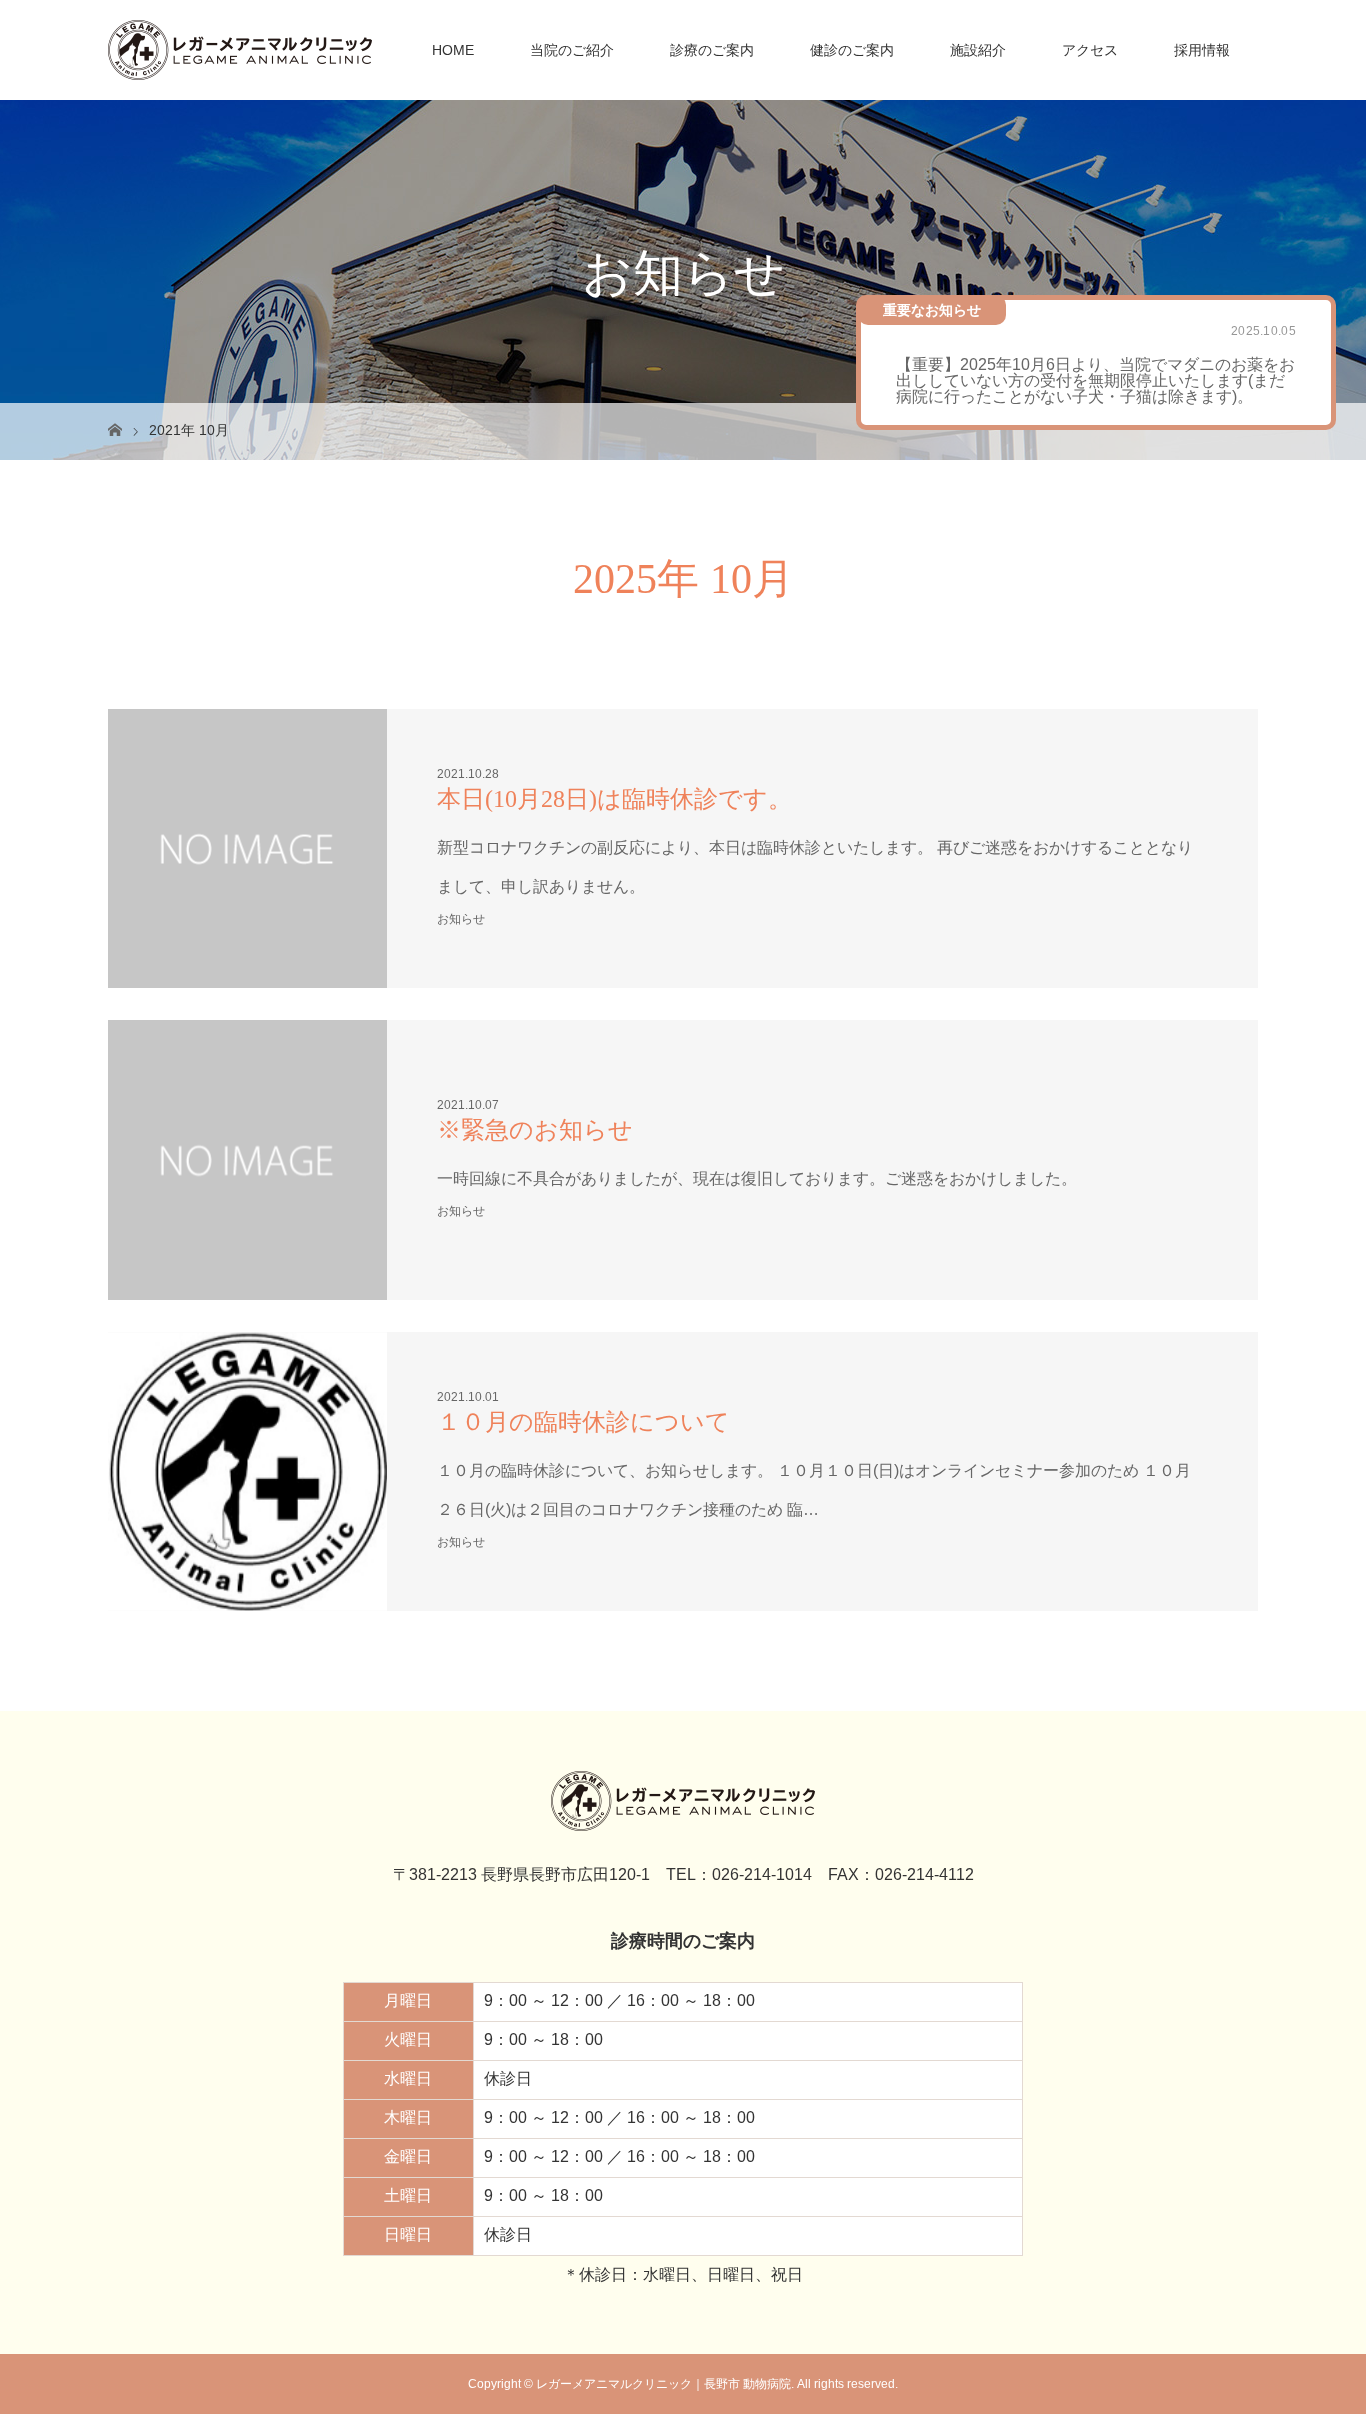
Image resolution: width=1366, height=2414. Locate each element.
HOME (453, 50)
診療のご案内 (712, 50)
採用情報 (1202, 50)
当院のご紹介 (572, 50)
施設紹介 (978, 50)
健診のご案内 (852, 50)
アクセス (1090, 50)
